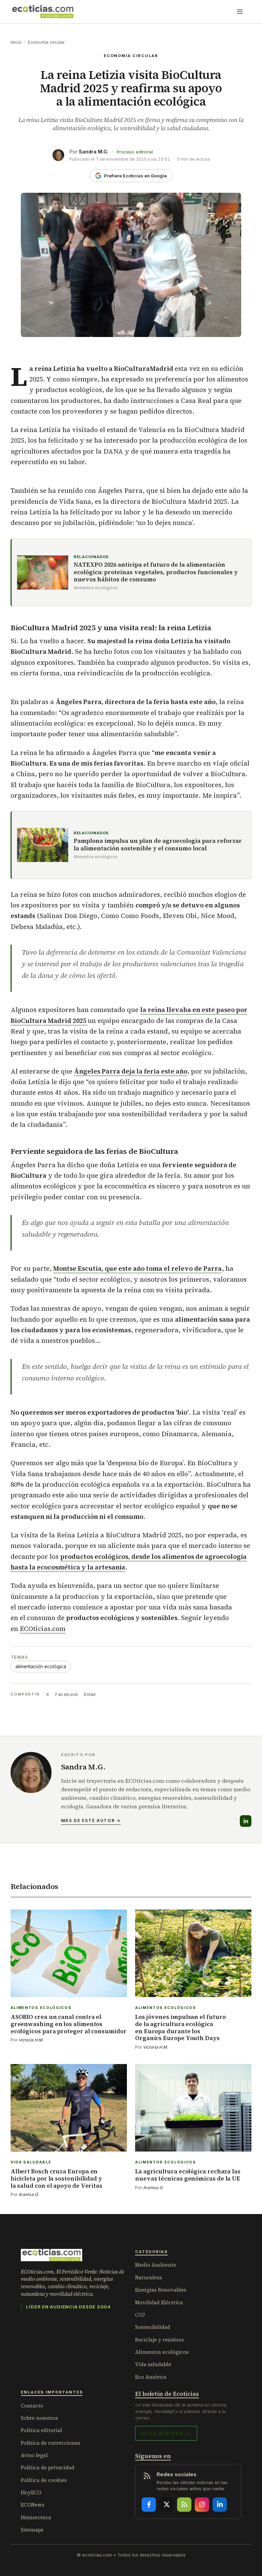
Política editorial (41, 2430)
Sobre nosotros (39, 2418)
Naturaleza (149, 2277)
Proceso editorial (135, 152)
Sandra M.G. (94, 152)
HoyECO (31, 2492)
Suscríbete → (166, 2433)
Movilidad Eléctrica (159, 2302)
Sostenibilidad (153, 2327)
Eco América (151, 2377)
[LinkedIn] (246, 1821)
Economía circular (46, 42)
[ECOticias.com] (43, 12)
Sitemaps (32, 2530)
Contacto (32, 2406)
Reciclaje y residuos (159, 2340)
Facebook (67, 1694)
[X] (166, 2505)
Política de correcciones (50, 2443)
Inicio (16, 42)
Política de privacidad (48, 2467)
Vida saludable (153, 2364)
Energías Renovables (161, 2290)
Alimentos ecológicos (162, 2352)
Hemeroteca (36, 2517)
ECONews (33, 2505)
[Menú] (240, 12)
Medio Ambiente (156, 2265)
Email (90, 1694)
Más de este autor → (91, 1820)
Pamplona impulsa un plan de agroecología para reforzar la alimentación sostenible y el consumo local (158, 845)
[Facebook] (149, 2505)
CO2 (140, 2315)
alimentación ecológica (41, 1667)
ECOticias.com (43, 1629)
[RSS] (184, 2505)
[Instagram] (202, 2505)
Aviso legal (34, 2455)
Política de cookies (44, 2480)
